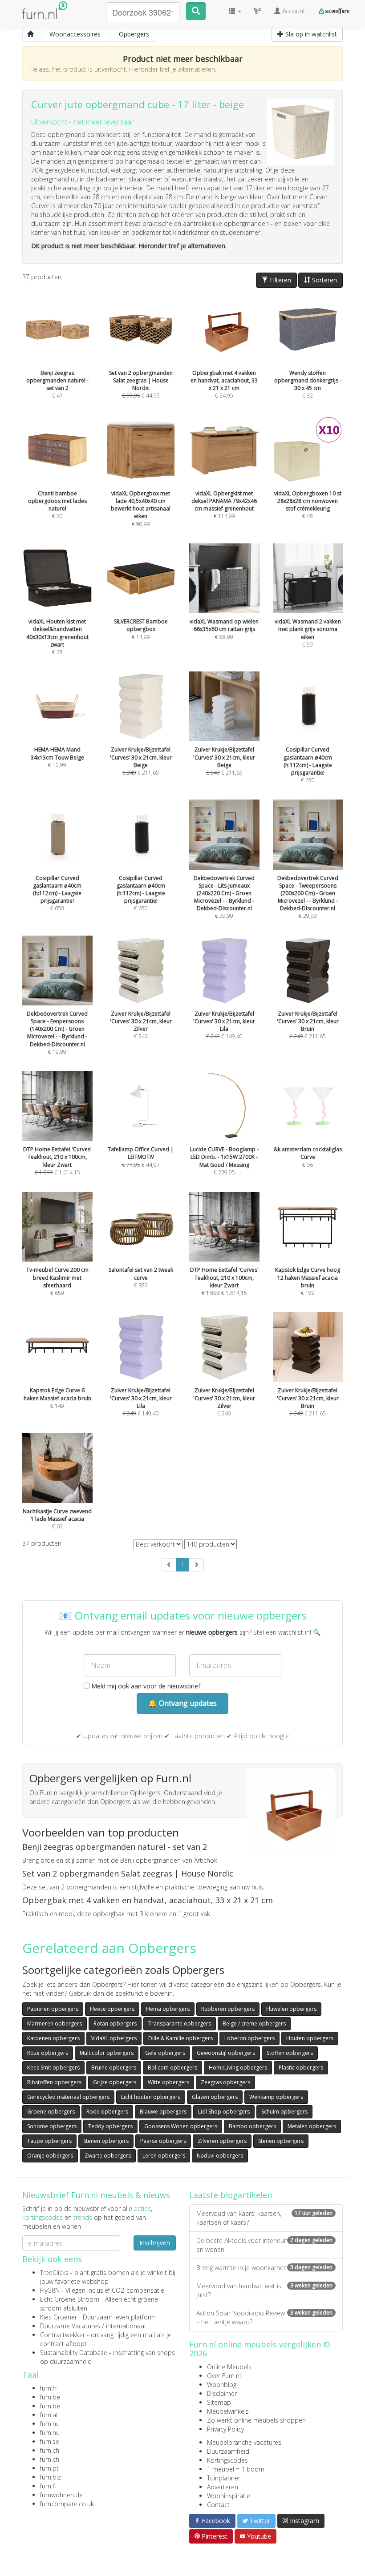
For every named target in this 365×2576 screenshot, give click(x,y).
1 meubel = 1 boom (236, 2469)
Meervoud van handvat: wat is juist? (264, 2290)
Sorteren (324, 280)
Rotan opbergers (115, 2023)
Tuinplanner (224, 2478)
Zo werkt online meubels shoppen (256, 2420)
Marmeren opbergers (55, 2023)
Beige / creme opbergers (254, 2023)
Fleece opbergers (112, 2009)
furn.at (49, 2415)
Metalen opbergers (312, 2126)
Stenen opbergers (106, 2141)
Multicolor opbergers (107, 2053)
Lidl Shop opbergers (224, 2112)
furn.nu (50, 2424)
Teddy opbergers (110, 2126)
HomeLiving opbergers (238, 2068)
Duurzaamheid (228, 2451)
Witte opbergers (168, 2082)
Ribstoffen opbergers (54, 2082)
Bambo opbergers (252, 2126)
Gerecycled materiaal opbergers (68, 2097)
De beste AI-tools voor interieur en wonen (264, 2245)
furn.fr (48, 2388)
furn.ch (50, 2450)
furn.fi (48, 2486)
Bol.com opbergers (172, 2068)
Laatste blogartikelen (231, 2195)
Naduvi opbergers (220, 2156)
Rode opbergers (107, 2112)
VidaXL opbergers (114, 2038)
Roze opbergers (48, 2053)
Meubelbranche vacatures (244, 2442)
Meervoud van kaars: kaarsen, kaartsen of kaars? (264, 2218)
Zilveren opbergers (222, 2141)
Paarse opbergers (163, 2141)
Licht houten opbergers (151, 2097)
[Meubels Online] (30, 34)
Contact (218, 2505)
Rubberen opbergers (228, 2009)
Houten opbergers (310, 2038)
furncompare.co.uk (67, 2504)
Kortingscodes (227, 2460)
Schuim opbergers (284, 2112)
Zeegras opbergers (225, 2082)
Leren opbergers (164, 2156)
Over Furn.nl (224, 2376)
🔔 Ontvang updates (182, 1703)
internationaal (126, 2326)
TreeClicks (54, 2273)
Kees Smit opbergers (53, 2068)
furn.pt (49, 2468)
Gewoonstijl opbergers (226, 2053)
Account (293, 11)
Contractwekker (63, 2335)
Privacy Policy (225, 2429)
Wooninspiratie (229, 2496)
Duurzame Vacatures (70, 2326)
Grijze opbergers (115, 2082)
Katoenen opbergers (53, 2038)
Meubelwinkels (228, 2411)
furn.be (50, 2397)
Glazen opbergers (215, 2097)
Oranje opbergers (50, 2156)
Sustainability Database (74, 2353)
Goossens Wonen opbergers (181, 2126)
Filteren (280, 280)
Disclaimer (222, 2393)
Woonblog (222, 2385)
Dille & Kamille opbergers (180, 2038)
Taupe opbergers (49, 2141)
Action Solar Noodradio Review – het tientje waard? (264, 2317)
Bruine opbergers (114, 2068)
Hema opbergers (168, 2009)
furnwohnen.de (61, 2495)
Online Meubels (229, 2367)
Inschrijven (155, 2243)
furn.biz (51, 2477)
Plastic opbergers (301, 2068)
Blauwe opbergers (163, 2112)
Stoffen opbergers (290, 2053)
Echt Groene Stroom (70, 2299)
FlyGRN (50, 2290)
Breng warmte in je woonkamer (264, 2268)
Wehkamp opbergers (276, 2097)
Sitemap (219, 2402)
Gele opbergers (165, 2053)
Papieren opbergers (53, 2009)
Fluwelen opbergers (291, 2009)
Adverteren (223, 2487)
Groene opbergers (51, 2112)
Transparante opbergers (180, 2023)
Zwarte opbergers (108, 2156)
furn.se (50, 2441)
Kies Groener (59, 2317)
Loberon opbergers (249, 2038)
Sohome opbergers (52, 2126)
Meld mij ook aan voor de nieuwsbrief (145, 1686)
